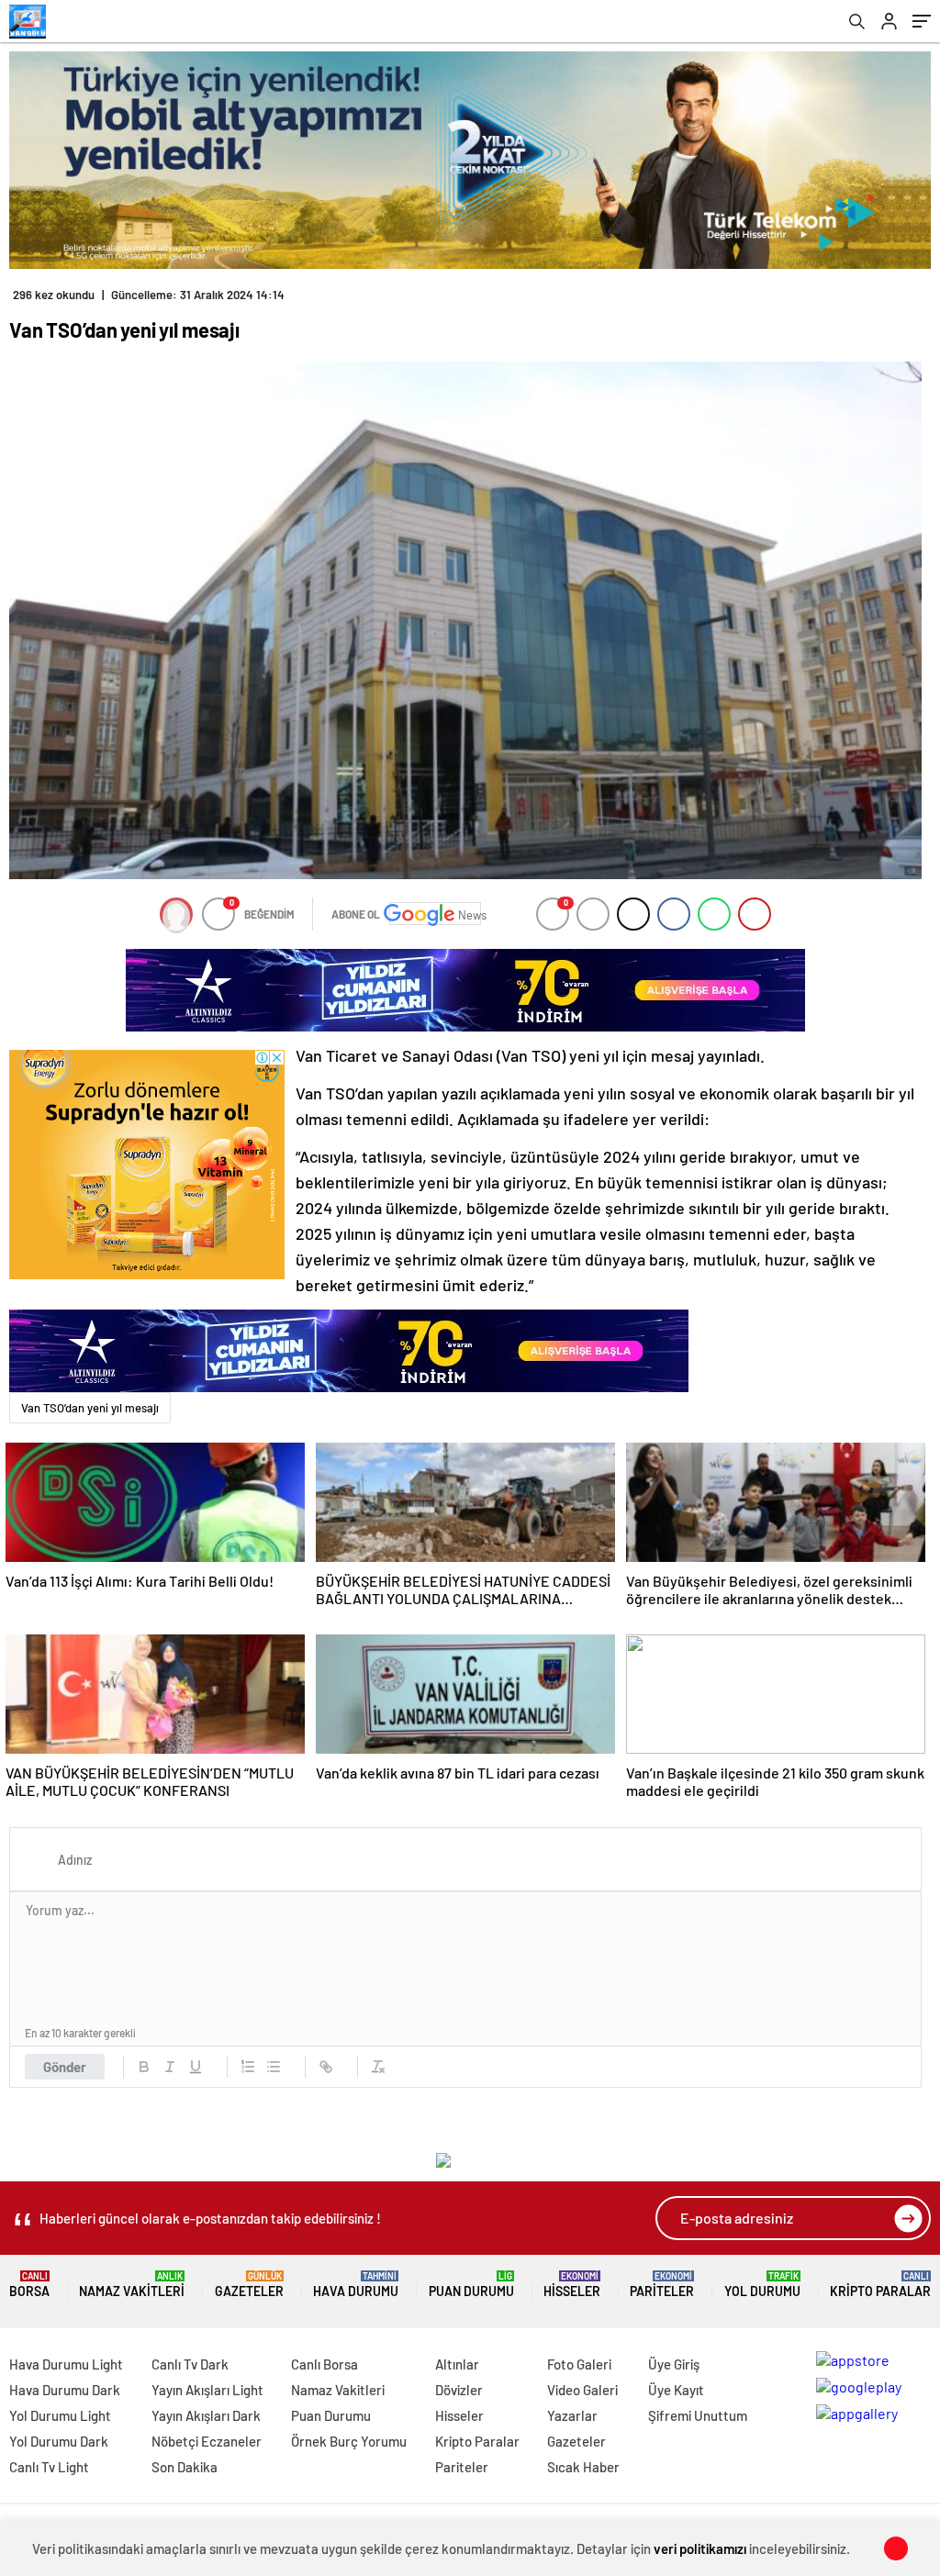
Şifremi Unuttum (698, 2415)
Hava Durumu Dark (65, 2390)
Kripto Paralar (880, 2285)
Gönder (65, 2067)
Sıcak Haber (583, 2467)
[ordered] (248, 2067)
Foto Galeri (579, 2364)
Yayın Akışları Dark (206, 2415)
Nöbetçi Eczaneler (207, 2441)
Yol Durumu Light (60, 2415)
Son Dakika (185, 2467)
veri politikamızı (700, 2548)
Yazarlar (572, 2415)
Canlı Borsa (325, 2364)
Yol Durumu (762, 2285)
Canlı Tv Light (49, 2467)
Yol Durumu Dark (59, 2441)
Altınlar (457, 2364)
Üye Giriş (674, 2364)
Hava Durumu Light (66, 2364)
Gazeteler (249, 2285)
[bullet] (274, 2067)
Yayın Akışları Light (207, 2390)
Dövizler (459, 2390)
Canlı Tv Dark (190, 2364)
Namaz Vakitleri (132, 2285)
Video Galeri (582, 2390)
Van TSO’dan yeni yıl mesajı (90, 1408)
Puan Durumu (471, 2285)
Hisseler (572, 2285)
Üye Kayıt (676, 2390)
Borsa (29, 2285)
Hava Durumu (356, 2285)
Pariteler (662, 2285)
